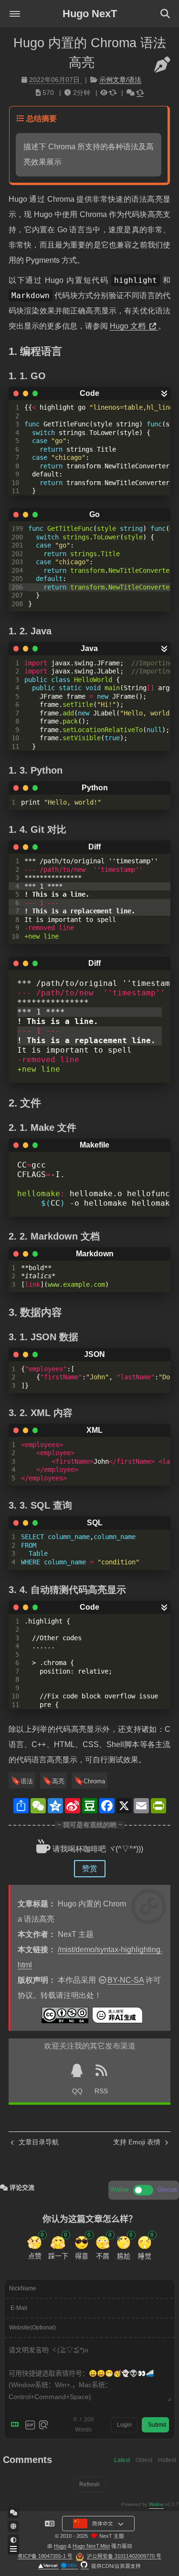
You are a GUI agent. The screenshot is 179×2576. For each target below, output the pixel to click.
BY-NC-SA (126, 1980)
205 (17, 579)
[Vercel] (48, 2566)
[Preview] (43, 2425)
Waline (156, 2504)
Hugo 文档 (129, 326)
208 (17, 604)
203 (17, 562)
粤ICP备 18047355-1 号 (45, 2556)
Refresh (89, 2484)
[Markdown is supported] (17, 2425)
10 (15, 483)
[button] (15, 14)
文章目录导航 (38, 2142)
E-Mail (19, 2308)
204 (17, 570)
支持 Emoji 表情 (138, 2142)
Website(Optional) (32, 2328)
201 (17, 545)
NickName (23, 2288)
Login (124, 2425)
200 (17, 537)
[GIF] (30, 2425)
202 (17, 554)
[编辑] (162, 65)
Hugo (60, 2546)
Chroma (94, 1781)
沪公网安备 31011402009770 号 (124, 2556)
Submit (157, 2425)
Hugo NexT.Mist (91, 2546)
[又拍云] (70, 2566)
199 (17, 528)
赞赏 (90, 1868)
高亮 (58, 1781)
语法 (27, 1781)
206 (17, 587)
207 (17, 595)
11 (15, 491)
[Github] (85, 2566)
